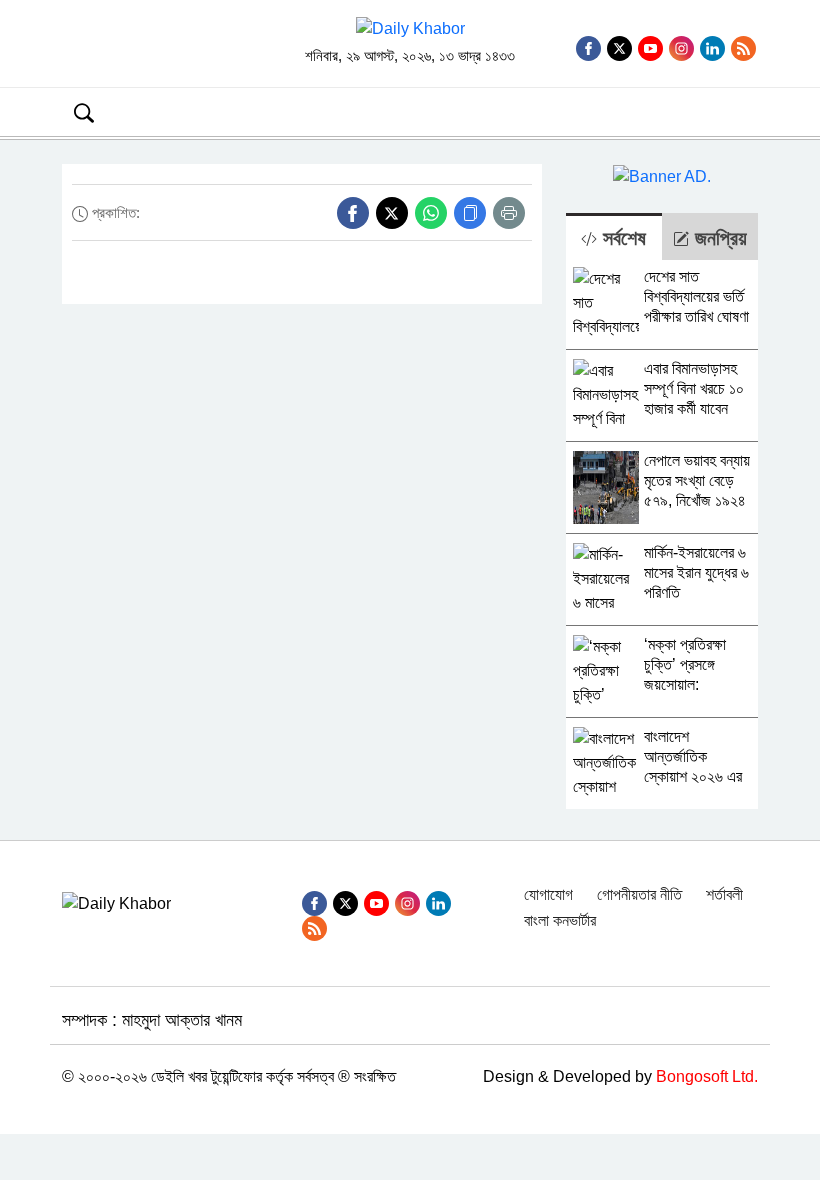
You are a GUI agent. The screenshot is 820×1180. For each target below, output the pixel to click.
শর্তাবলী (724, 894)
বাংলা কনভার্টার (560, 920)
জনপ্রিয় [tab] (718, 238)
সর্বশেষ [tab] (621, 238)
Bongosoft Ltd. (707, 1076)
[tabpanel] (662, 534)
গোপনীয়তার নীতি (639, 894)
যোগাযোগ (548, 894)
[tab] (614, 236)
